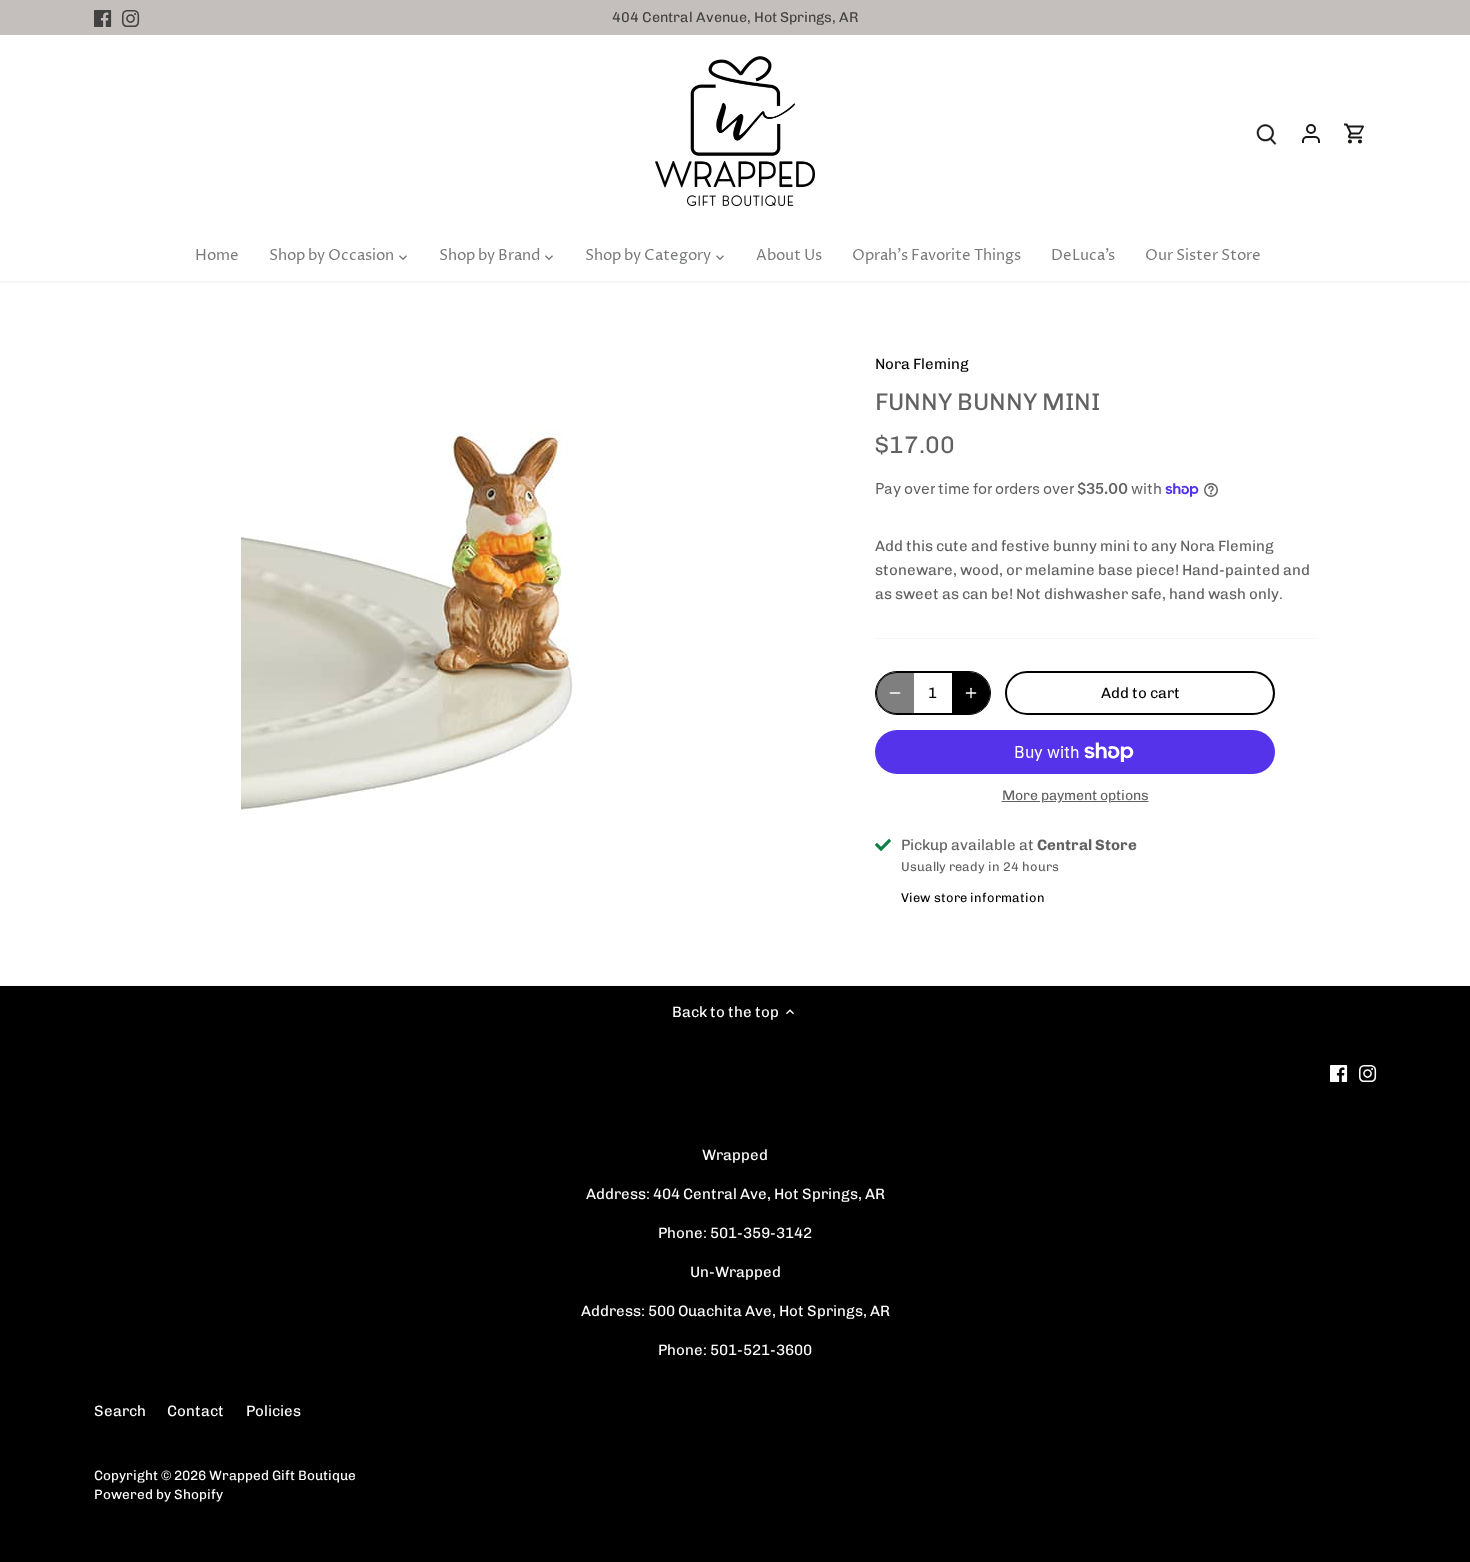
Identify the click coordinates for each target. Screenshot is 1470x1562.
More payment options (1075, 795)
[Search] (1267, 133)
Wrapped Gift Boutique (282, 1475)
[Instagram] (130, 17)
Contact (195, 1411)
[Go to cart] (1355, 133)
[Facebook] (102, 17)
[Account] (1311, 133)
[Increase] (971, 693)
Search (120, 1411)
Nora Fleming (922, 364)
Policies (273, 1411)
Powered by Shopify (158, 1494)
